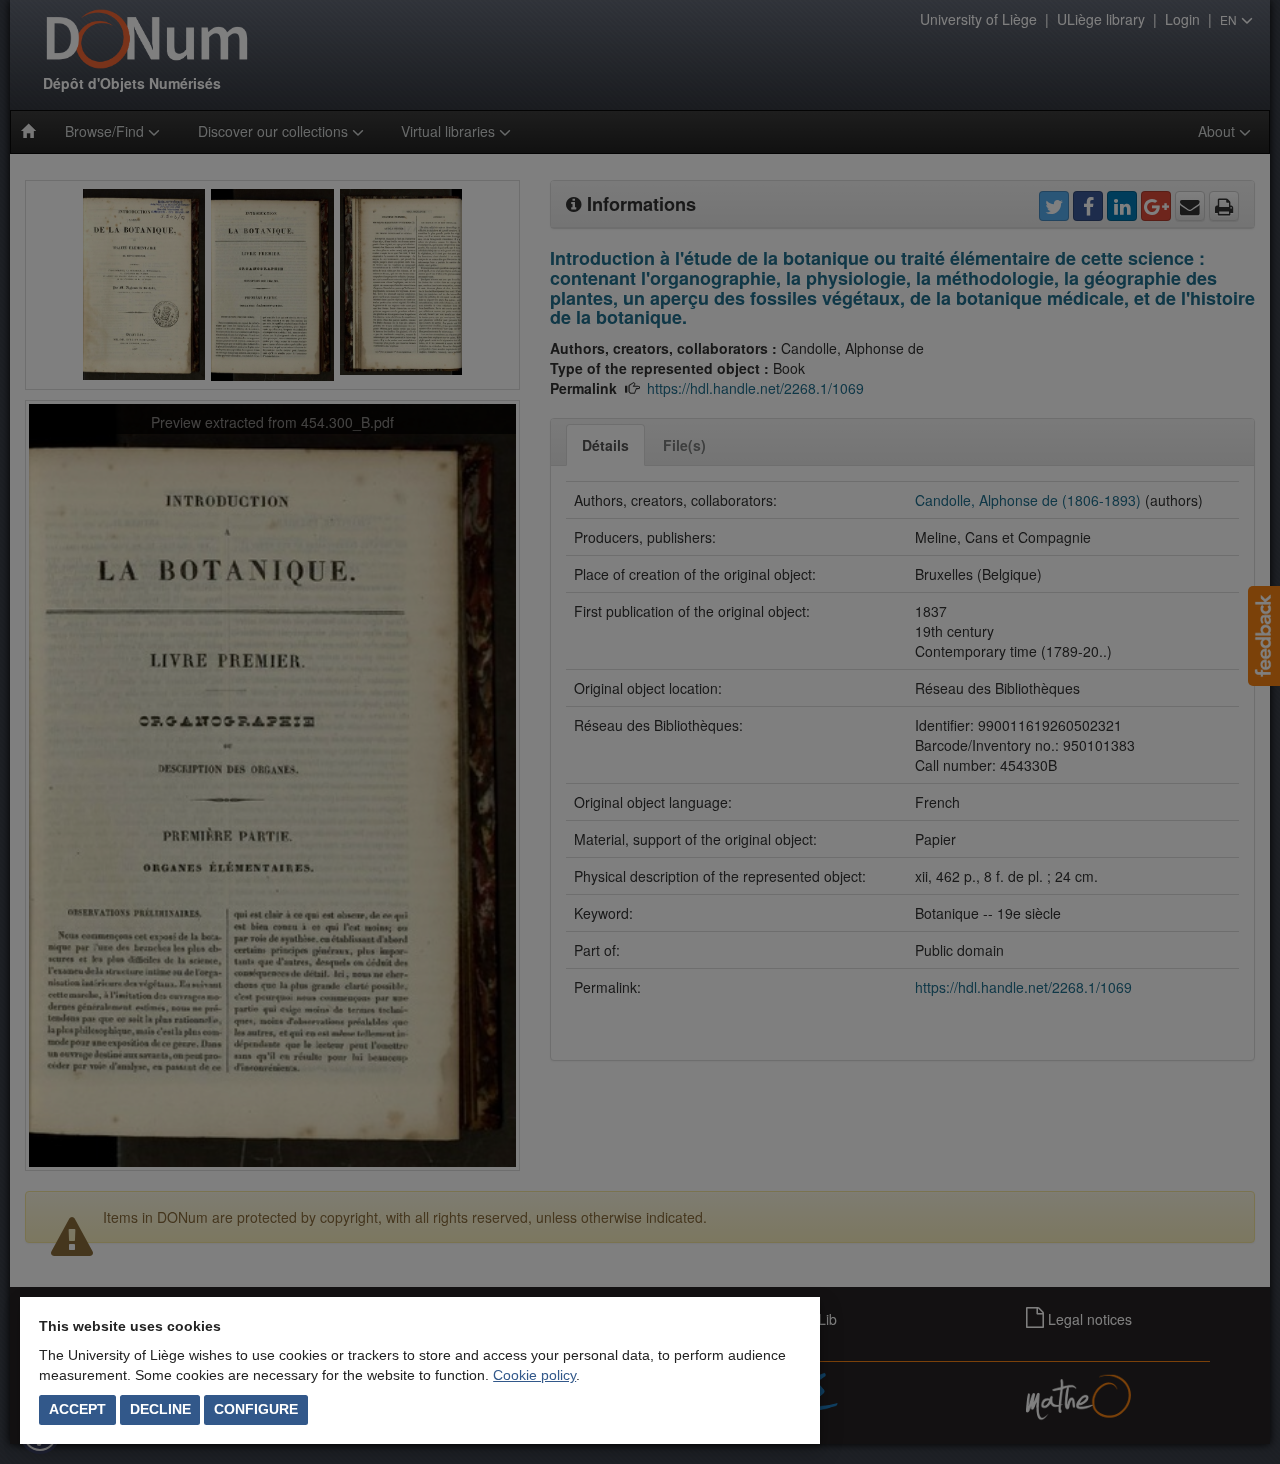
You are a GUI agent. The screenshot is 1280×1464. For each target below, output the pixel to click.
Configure (256, 1409)
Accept (77, 1409)
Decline (160, 1409)
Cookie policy (534, 1375)
